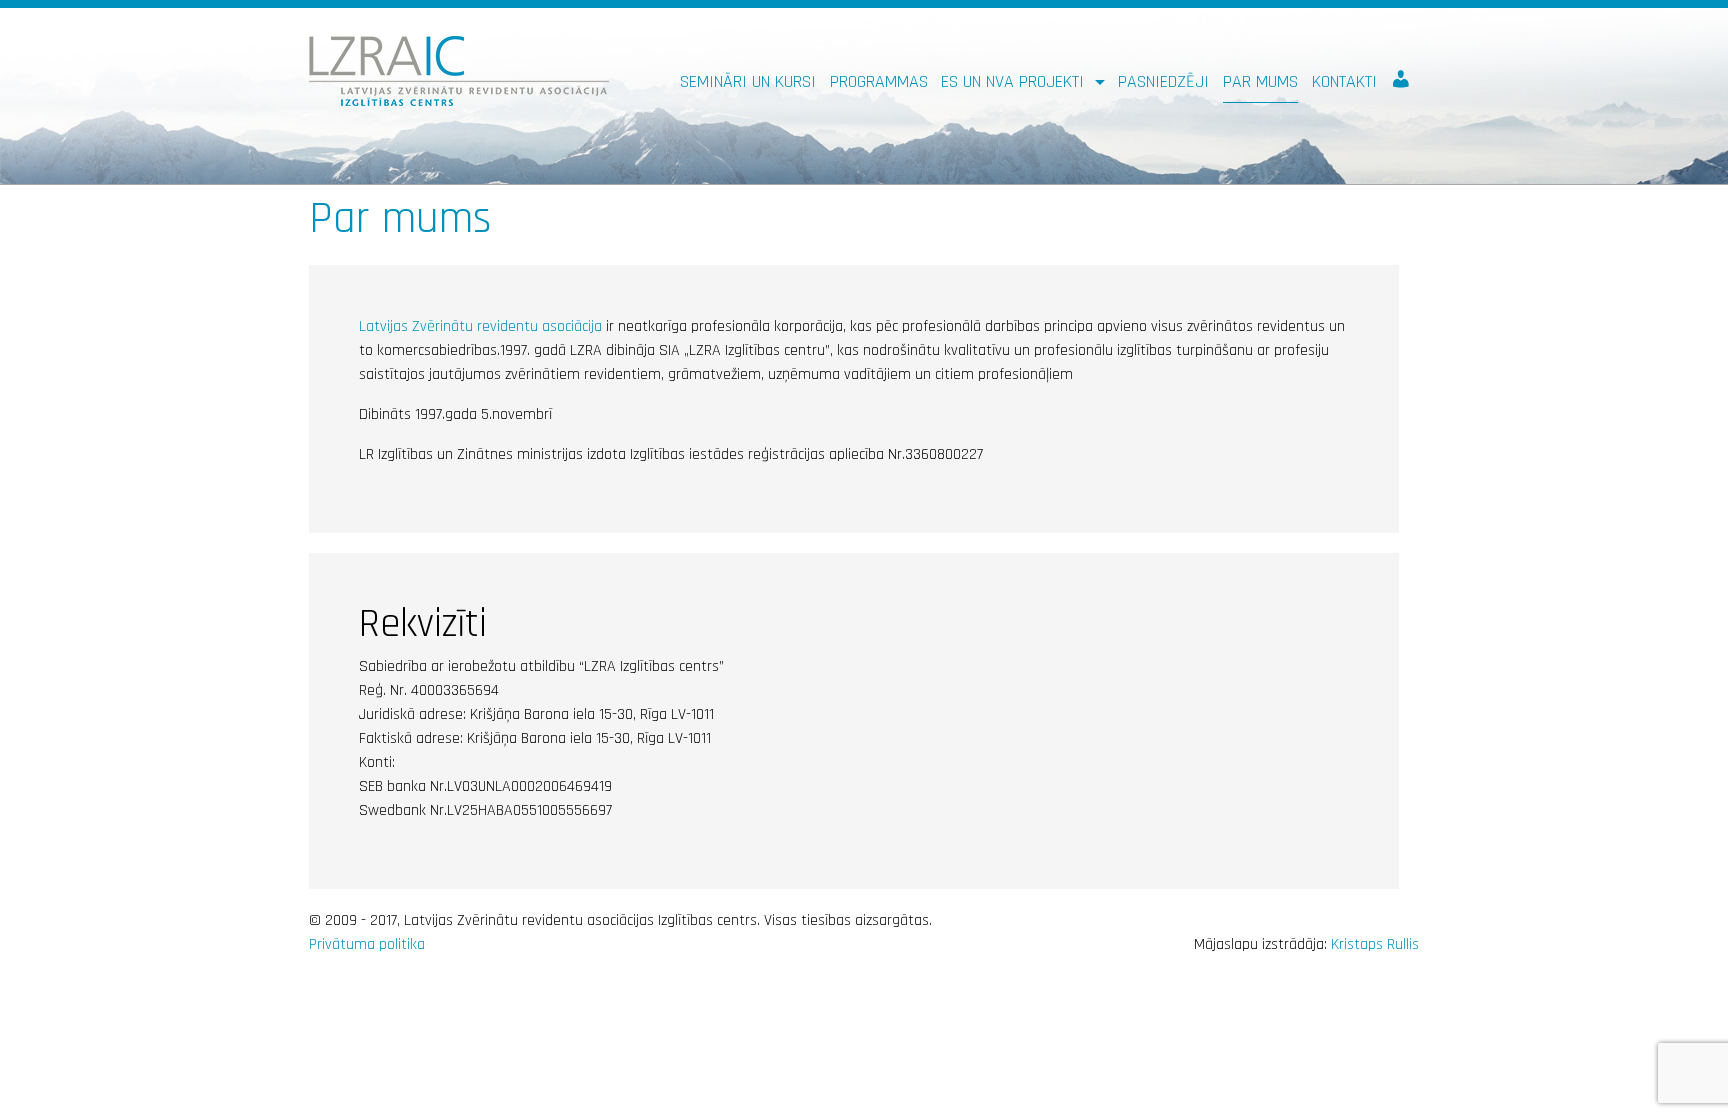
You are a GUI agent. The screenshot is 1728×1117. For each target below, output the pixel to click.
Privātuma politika (367, 944)
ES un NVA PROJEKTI (1015, 81)
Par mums (1260, 81)
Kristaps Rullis (1375, 944)
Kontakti (1344, 81)
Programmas (879, 81)
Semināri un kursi (748, 81)
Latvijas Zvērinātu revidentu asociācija (480, 326)
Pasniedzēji (1163, 81)
